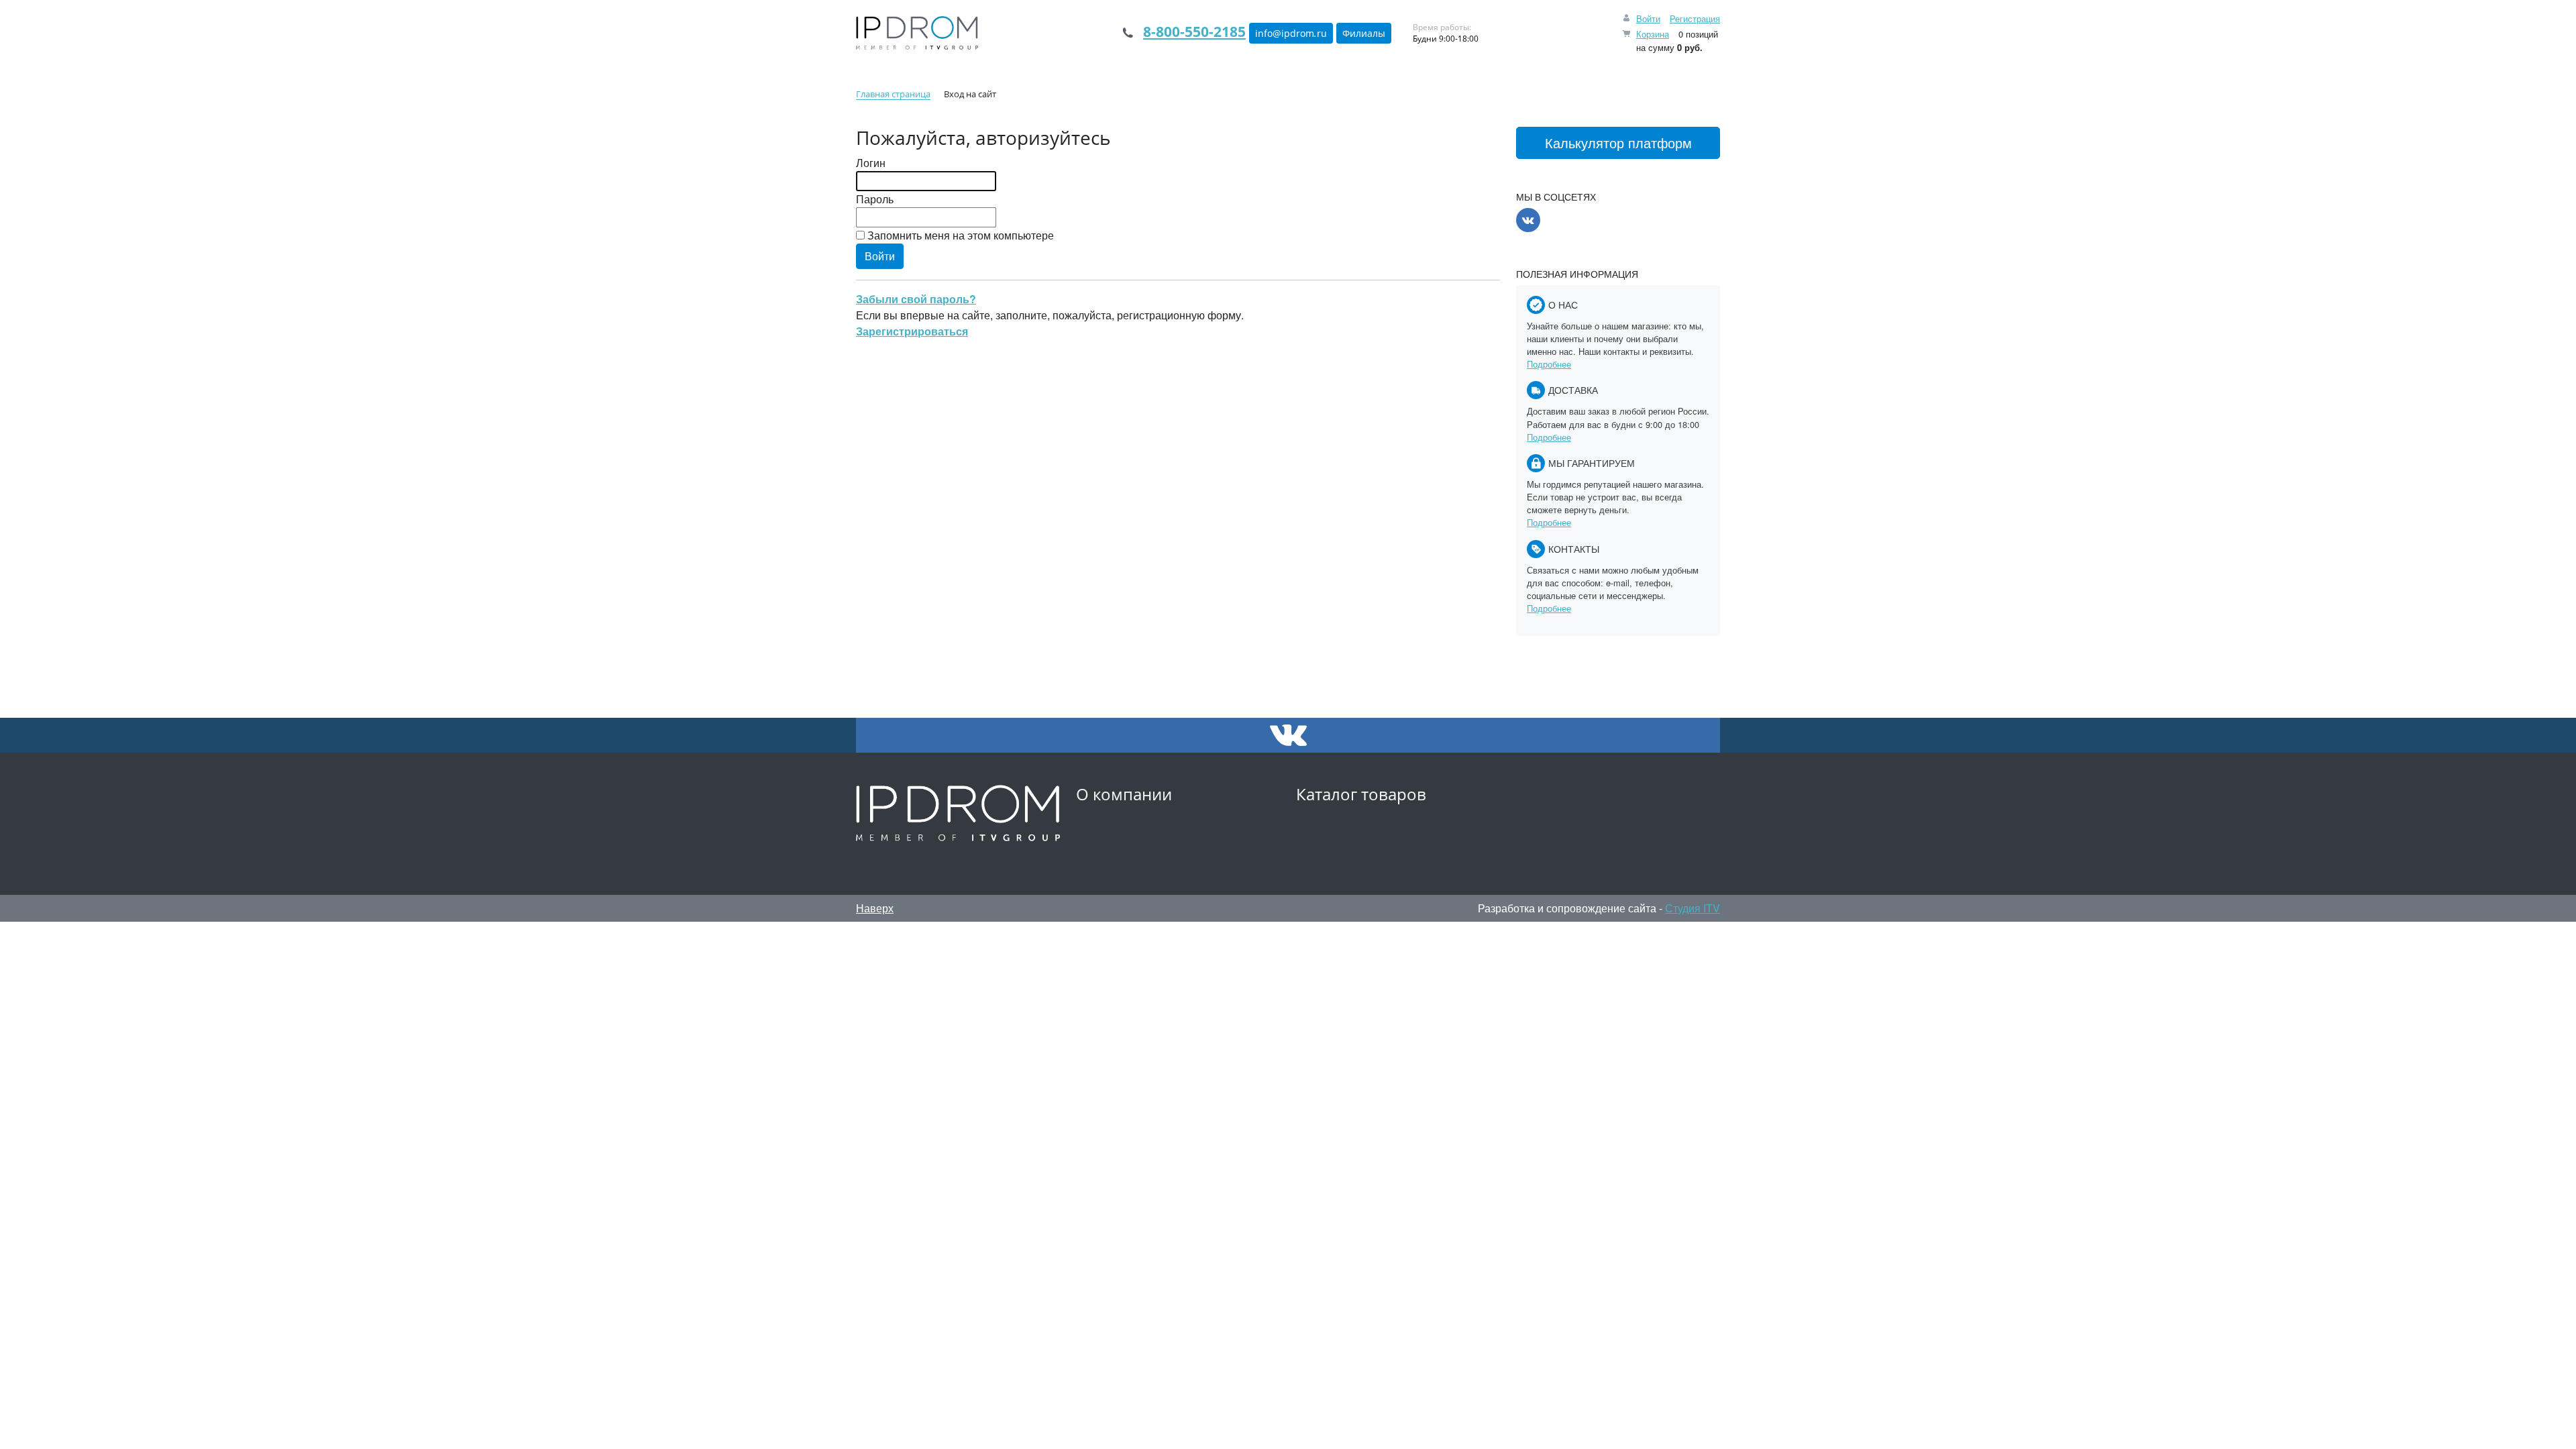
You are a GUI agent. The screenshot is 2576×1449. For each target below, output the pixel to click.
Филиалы (1364, 33)
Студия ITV (1693, 908)
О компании (1124, 794)
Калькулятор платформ (1618, 143)
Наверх (875, 908)
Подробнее (1549, 364)
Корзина (1653, 34)
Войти (1648, 18)
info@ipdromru (1291, 33)
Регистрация (1695, 18)
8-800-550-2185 (1194, 32)
